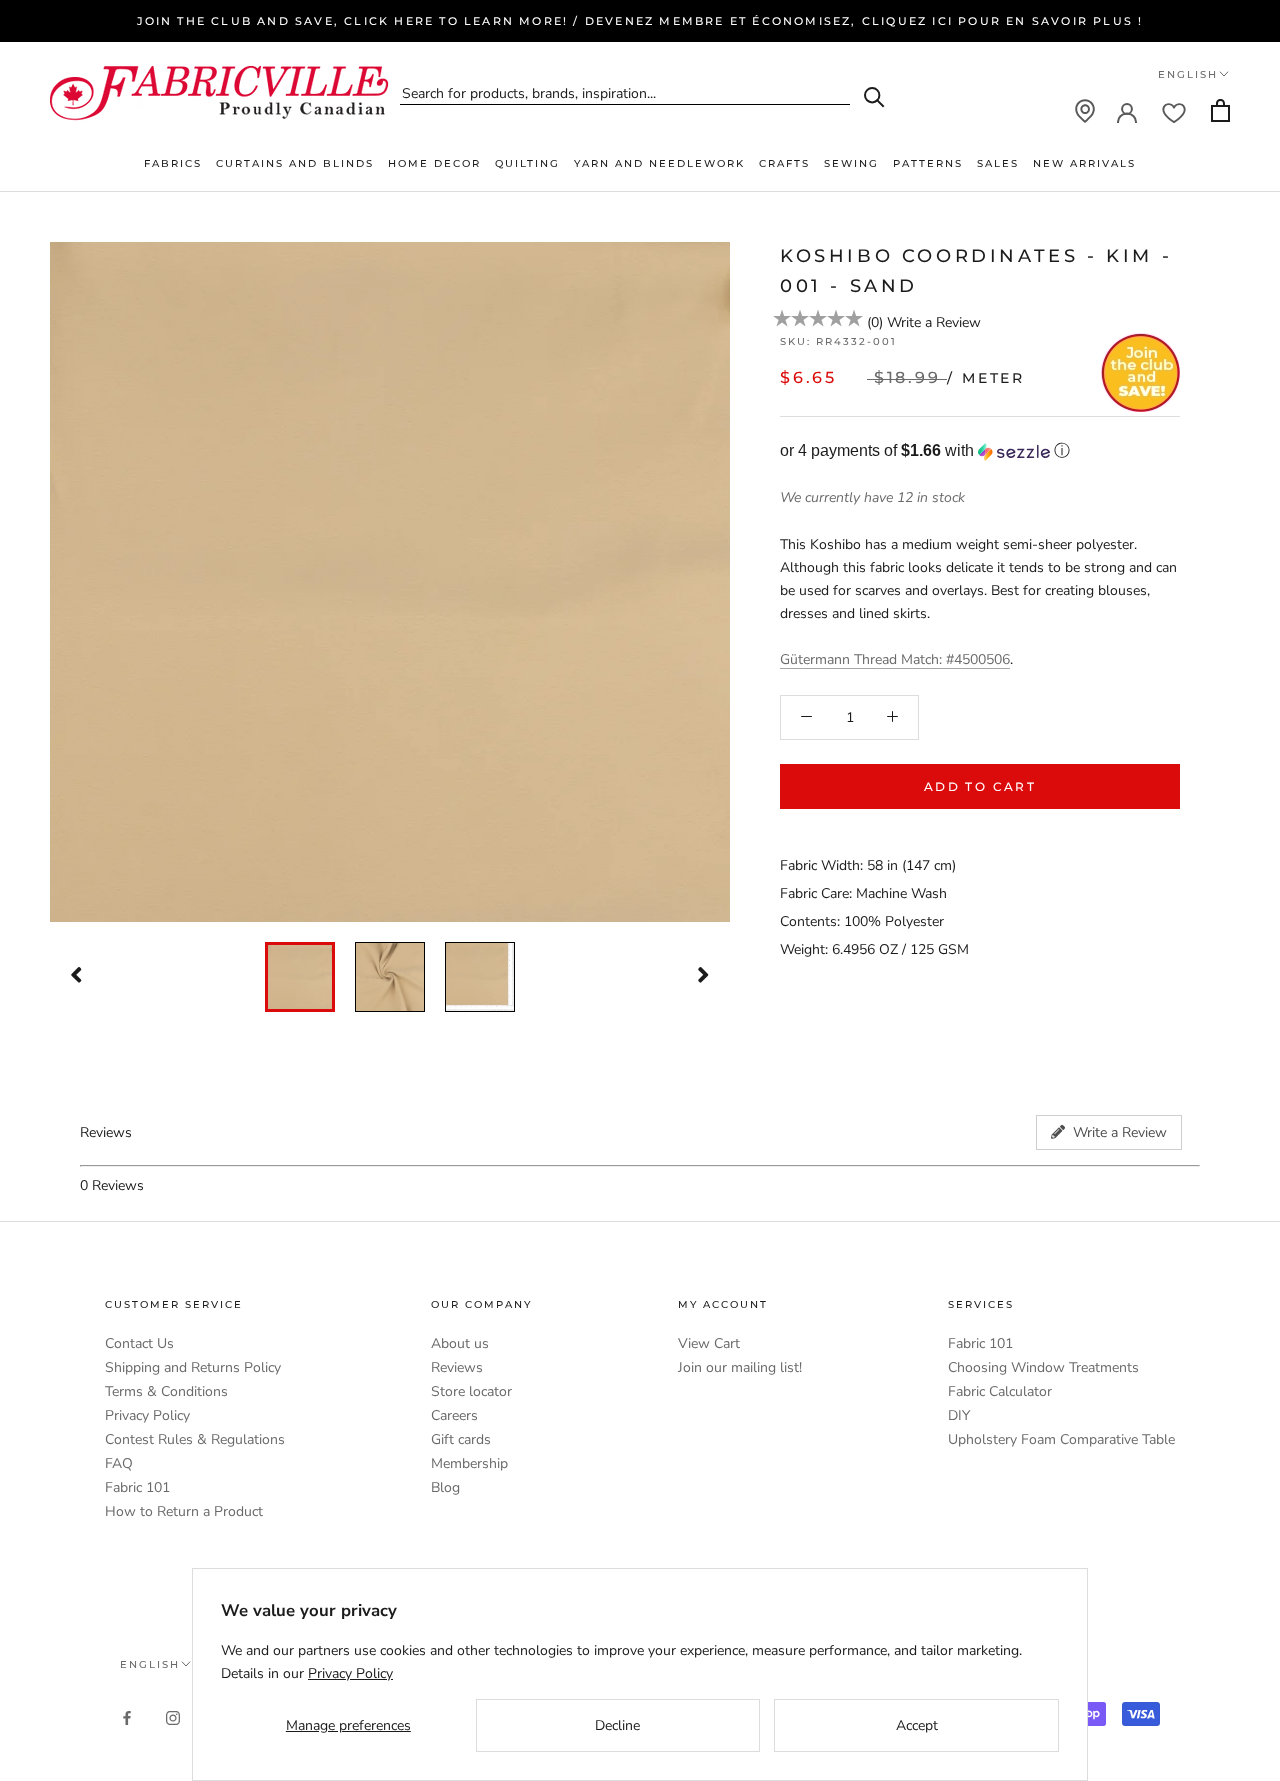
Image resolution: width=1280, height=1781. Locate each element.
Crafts (784, 163)
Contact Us (139, 1343)
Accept (917, 1725)
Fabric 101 (137, 1487)
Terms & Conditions (166, 1391)
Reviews (457, 1367)
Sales (998, 163)
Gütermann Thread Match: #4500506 (895, 658)
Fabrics (173, 163)
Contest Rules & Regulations (195, 1439)
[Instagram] (173, 1717)
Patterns (928, 163)
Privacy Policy (147, 1415)
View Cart (709, 1343)
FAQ (119, 1463)
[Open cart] (1220, 110)
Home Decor (434, 163)
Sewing (851, 163)
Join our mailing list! (740, 1367)
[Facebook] (127, 1717)
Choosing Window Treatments (1043, 1367)
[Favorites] (1174, 111)
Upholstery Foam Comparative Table (1061, 1439)
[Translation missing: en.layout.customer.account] (1127, 111)
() (875, 322)
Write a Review (934, 322)
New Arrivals (1084, 163)
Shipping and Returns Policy (193, 1367)
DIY (959, 1415)
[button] (980, 451)
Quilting (527, 163)
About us (460, 1343)
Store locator (471, 1391)
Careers (454, 1415)
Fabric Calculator (1000, 1391)
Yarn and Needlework (659, 163)
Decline (617, 1725)
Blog (445, 1487)
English (1188, 74)
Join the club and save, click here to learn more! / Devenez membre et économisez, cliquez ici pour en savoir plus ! (640, 21)
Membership (469, 1463)
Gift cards (461, 1439)
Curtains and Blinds (295, 163)
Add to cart (980, 786)
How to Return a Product (184, 1511)
